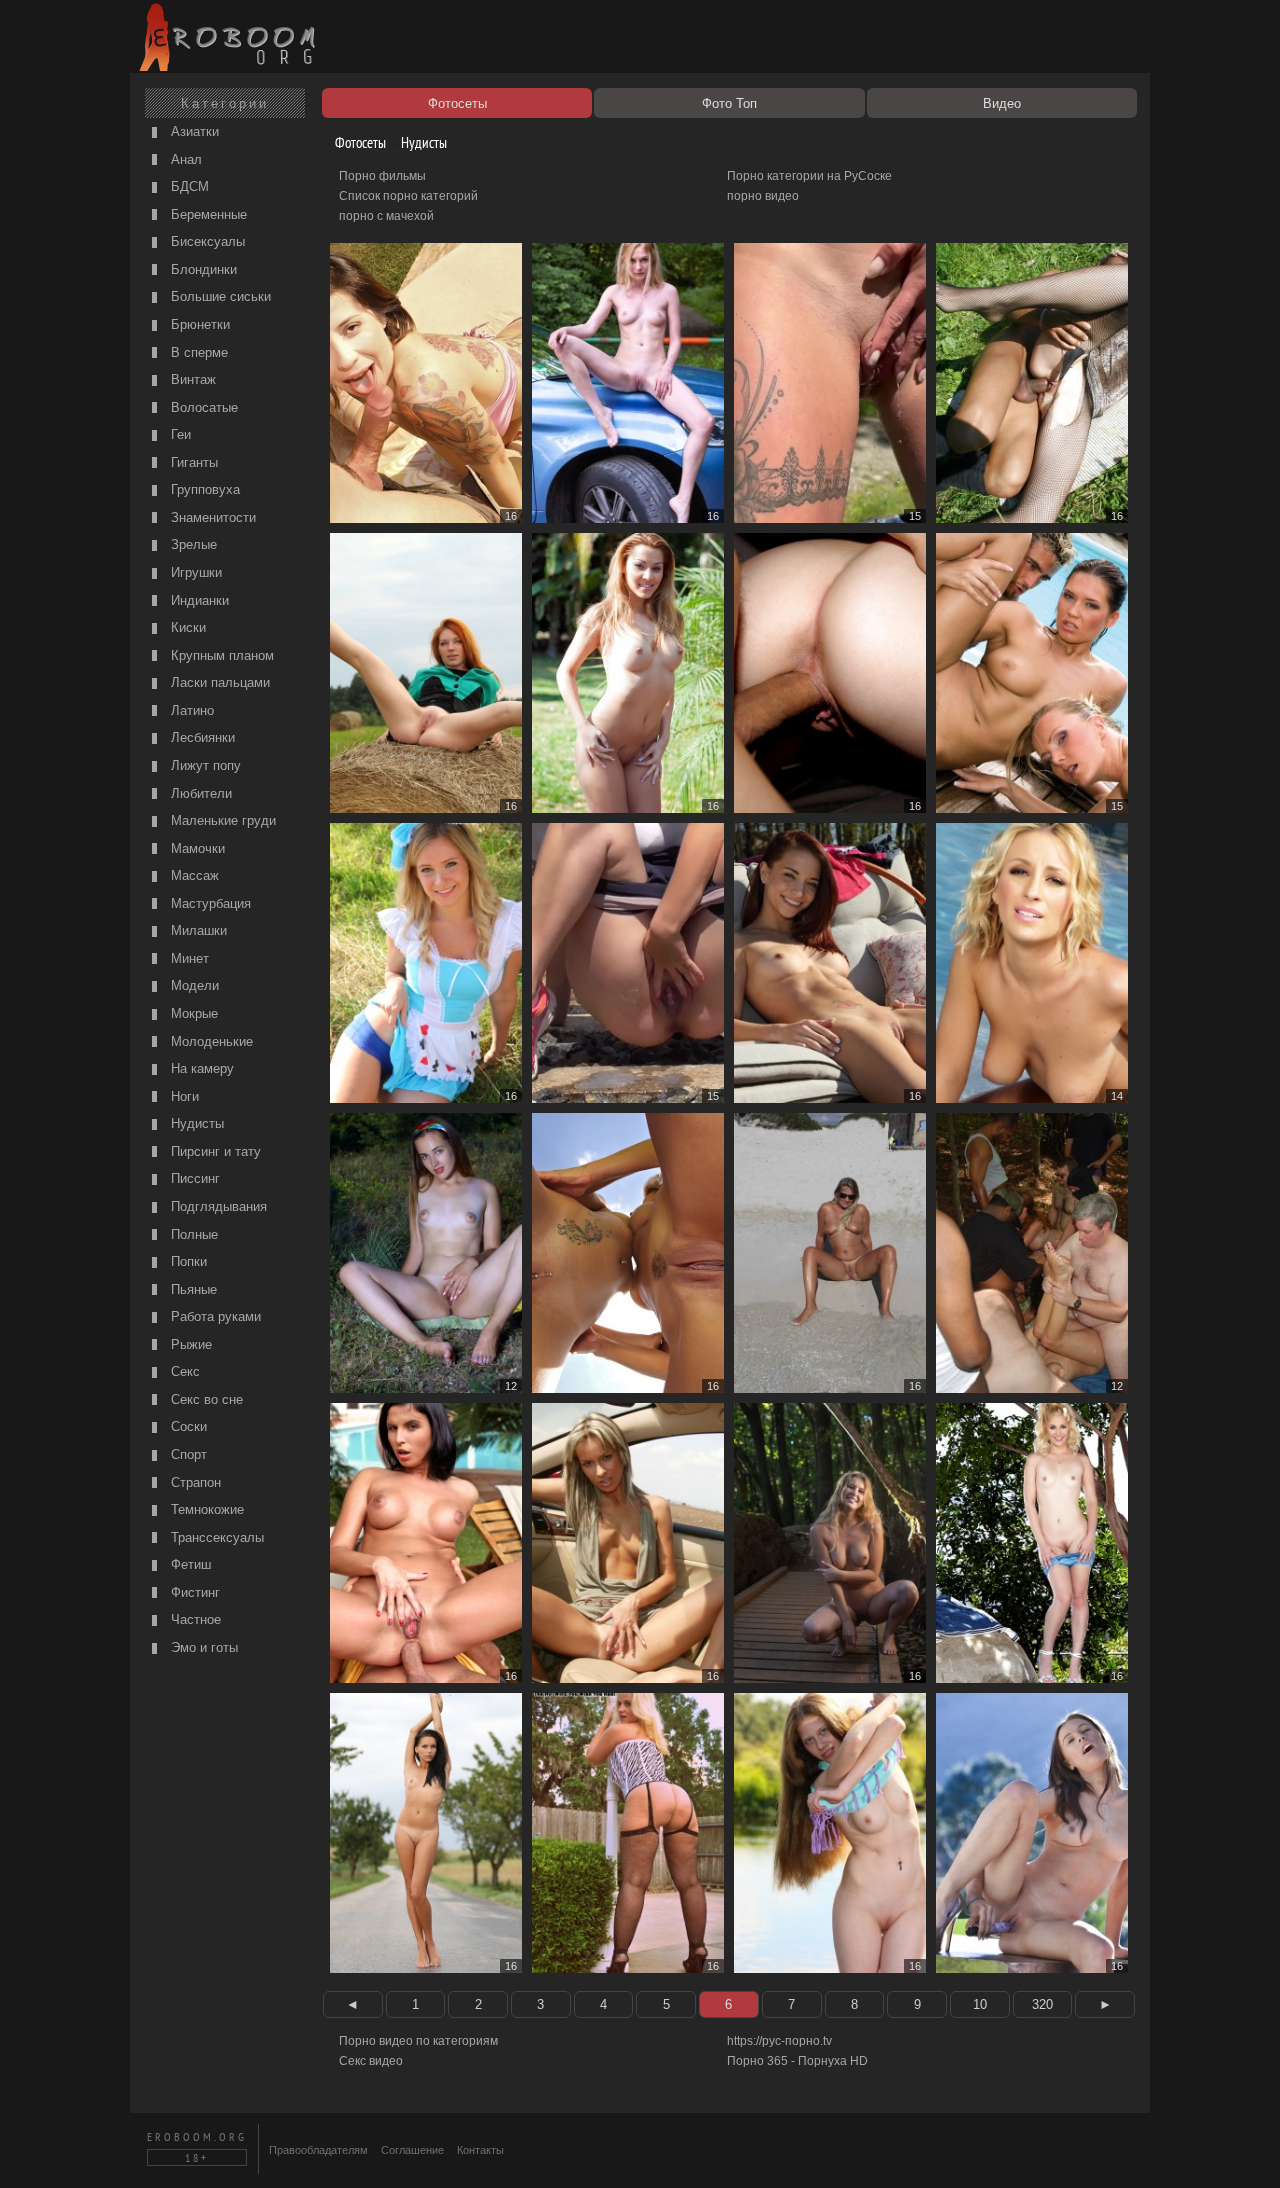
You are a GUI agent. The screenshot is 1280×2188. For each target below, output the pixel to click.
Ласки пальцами (218, 682)
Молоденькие (210, 1041)
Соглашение (412, 2150)
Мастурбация (209, 903)
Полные (192, 1234)
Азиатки (193, 131)
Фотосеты (359, 142)
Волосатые (202, 407)
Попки (187, 1261)
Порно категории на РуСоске (809, 176)
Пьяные (192, 1289)
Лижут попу (204, 765)
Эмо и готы (202, 1647)
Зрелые (192, 544)
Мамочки (196, 848)
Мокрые (192, 1013)
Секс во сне (205, 1399)
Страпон (194, 1482)
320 (1042, 2004)
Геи (179, 434)
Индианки (198, 600)
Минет (188, 958)
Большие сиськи (219, 296)
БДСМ (188, 186)
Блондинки (202, 269)
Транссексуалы (215, 1537)
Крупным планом (220, 655)
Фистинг (193, 1592)
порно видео (763, 196)
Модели (193, 985)
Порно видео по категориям (418, 2041)
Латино (190, 710)
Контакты (480, 2150)
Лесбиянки (201, 737)
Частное (194, 1619)
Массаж (193, 875)
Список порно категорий (408, 196)
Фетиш (189, 1564)
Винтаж (191, 379)
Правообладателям (318, 2150)
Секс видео (371, 2061)
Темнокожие (205, 1509)
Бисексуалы (206, 241)
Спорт (187, 1454)
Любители (199, 793)
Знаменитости (211, 517)
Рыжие (189, 1344)
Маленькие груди (221, 820)
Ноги (183, 1096)
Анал (184, 159)
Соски (187, 1426)
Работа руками (214, 1316)
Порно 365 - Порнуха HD (797, 2061)
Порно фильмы (382, 176)
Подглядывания (217, 1206)
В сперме (197, 352)
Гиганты (192, 462)
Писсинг (193, 1178)
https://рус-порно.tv (779, 2041)
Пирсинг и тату (214, 1151)
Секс (183, 1371)
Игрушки (194, 572)
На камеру (200, 1068)
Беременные (207, 214)
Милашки (197, 930)
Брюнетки (198, 324)
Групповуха (203, 489)
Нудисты (195, 1123)
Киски (186, 627)
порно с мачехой (386, 216)
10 (980, 2004)
